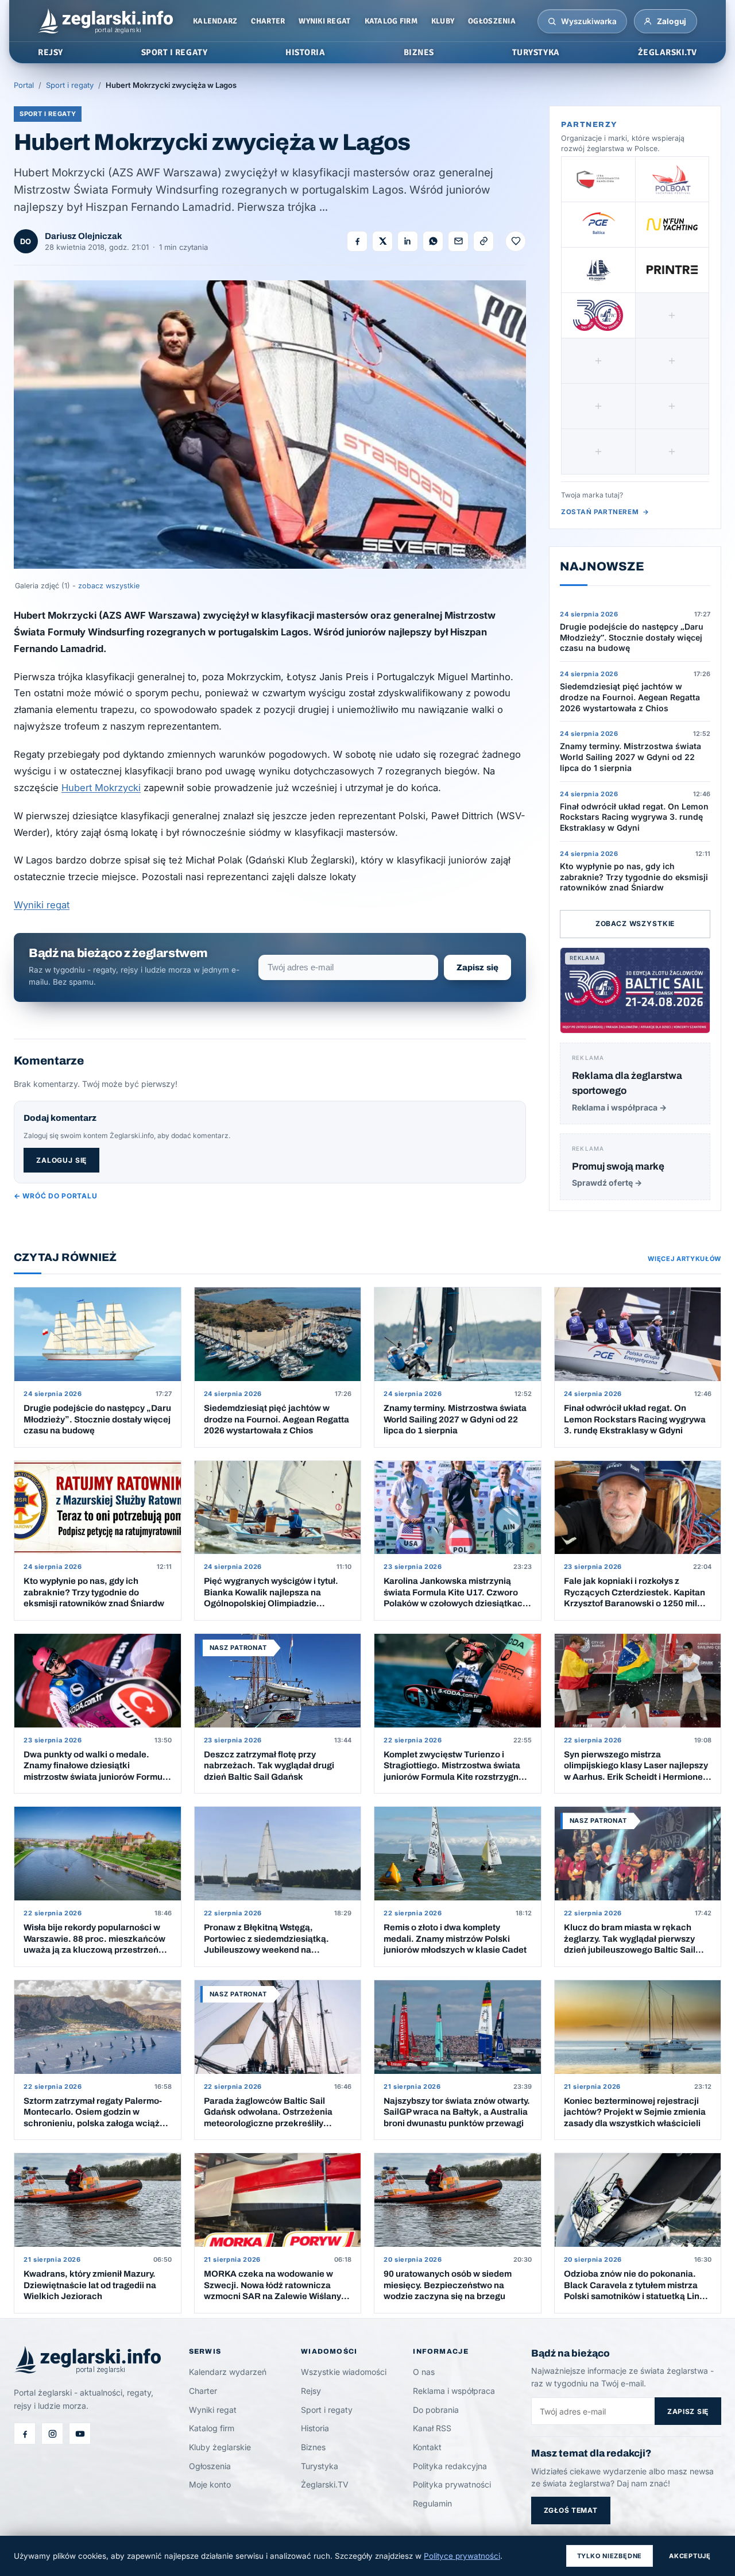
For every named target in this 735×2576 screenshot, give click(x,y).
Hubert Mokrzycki (101, 788)
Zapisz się (477, 967)
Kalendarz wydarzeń (228, 2372)
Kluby (443, 21)
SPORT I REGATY (174, 52)
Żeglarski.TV (325, 2484)
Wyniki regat (324, 21)
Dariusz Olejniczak (84, 236)
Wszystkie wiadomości (344, 2372)
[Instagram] (52, 2434)
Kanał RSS (432, 2428)
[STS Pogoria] (598, 270)
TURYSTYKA (536, 52)
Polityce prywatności (462, 2556)
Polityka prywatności (452, 2484)
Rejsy (311, 2391)
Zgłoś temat (571, 2510)
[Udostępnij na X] (382, 241)
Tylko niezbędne (610, 2556)
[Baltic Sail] (598, 315)
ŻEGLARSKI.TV (668, 52)
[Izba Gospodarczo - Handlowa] (598, 179)
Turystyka (320, 2466)
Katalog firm (391, 21)
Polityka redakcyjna (450, 2466)
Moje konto (210, 2484)
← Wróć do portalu (55, 1196)
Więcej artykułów (684, 1259)
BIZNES (419, 52)
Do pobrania (436, 2410)
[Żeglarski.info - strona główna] (105, 21)
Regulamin (432, 2503)
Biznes (313, 2447)
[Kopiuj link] (483, 241)
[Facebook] (25, 2434)
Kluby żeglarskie (220, 2447)
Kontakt (427, 2447)
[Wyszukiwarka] (552, 21)
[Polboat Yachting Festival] (672, 179)
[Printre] (672, 270)
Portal (24, 85)
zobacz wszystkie (109, 586)
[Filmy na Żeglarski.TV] (80, 2434)
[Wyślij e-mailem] (458, 241)
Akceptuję (690, 2556)
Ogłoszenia (492, 21)
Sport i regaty (70, 85)
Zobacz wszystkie (635, 923)
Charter (268, 21)
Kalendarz (215, 21)
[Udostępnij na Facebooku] (357, 241)
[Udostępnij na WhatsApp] (433, 241)
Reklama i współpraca (454, 2391)
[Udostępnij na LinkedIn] (408, 241)
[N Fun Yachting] (672, 225)
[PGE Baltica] (598, 225)
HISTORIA (305, 52)
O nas (424, 2372)
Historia (315, 2428)
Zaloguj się (61, 1160)
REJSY (51, 52)
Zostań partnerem (605, 512)
